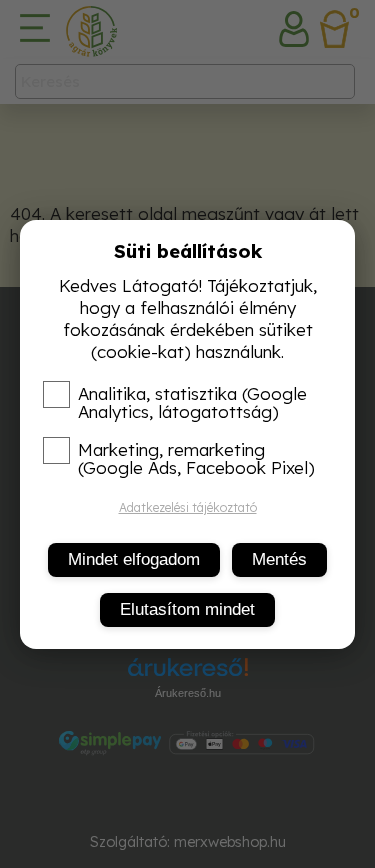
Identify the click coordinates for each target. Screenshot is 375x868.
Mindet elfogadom (134, 559)
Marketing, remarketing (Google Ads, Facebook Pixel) (196, 459)
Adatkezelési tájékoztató (188, 507)
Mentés (279, 559)
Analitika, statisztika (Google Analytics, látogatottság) (192, 403)
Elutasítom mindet (187, 609)
